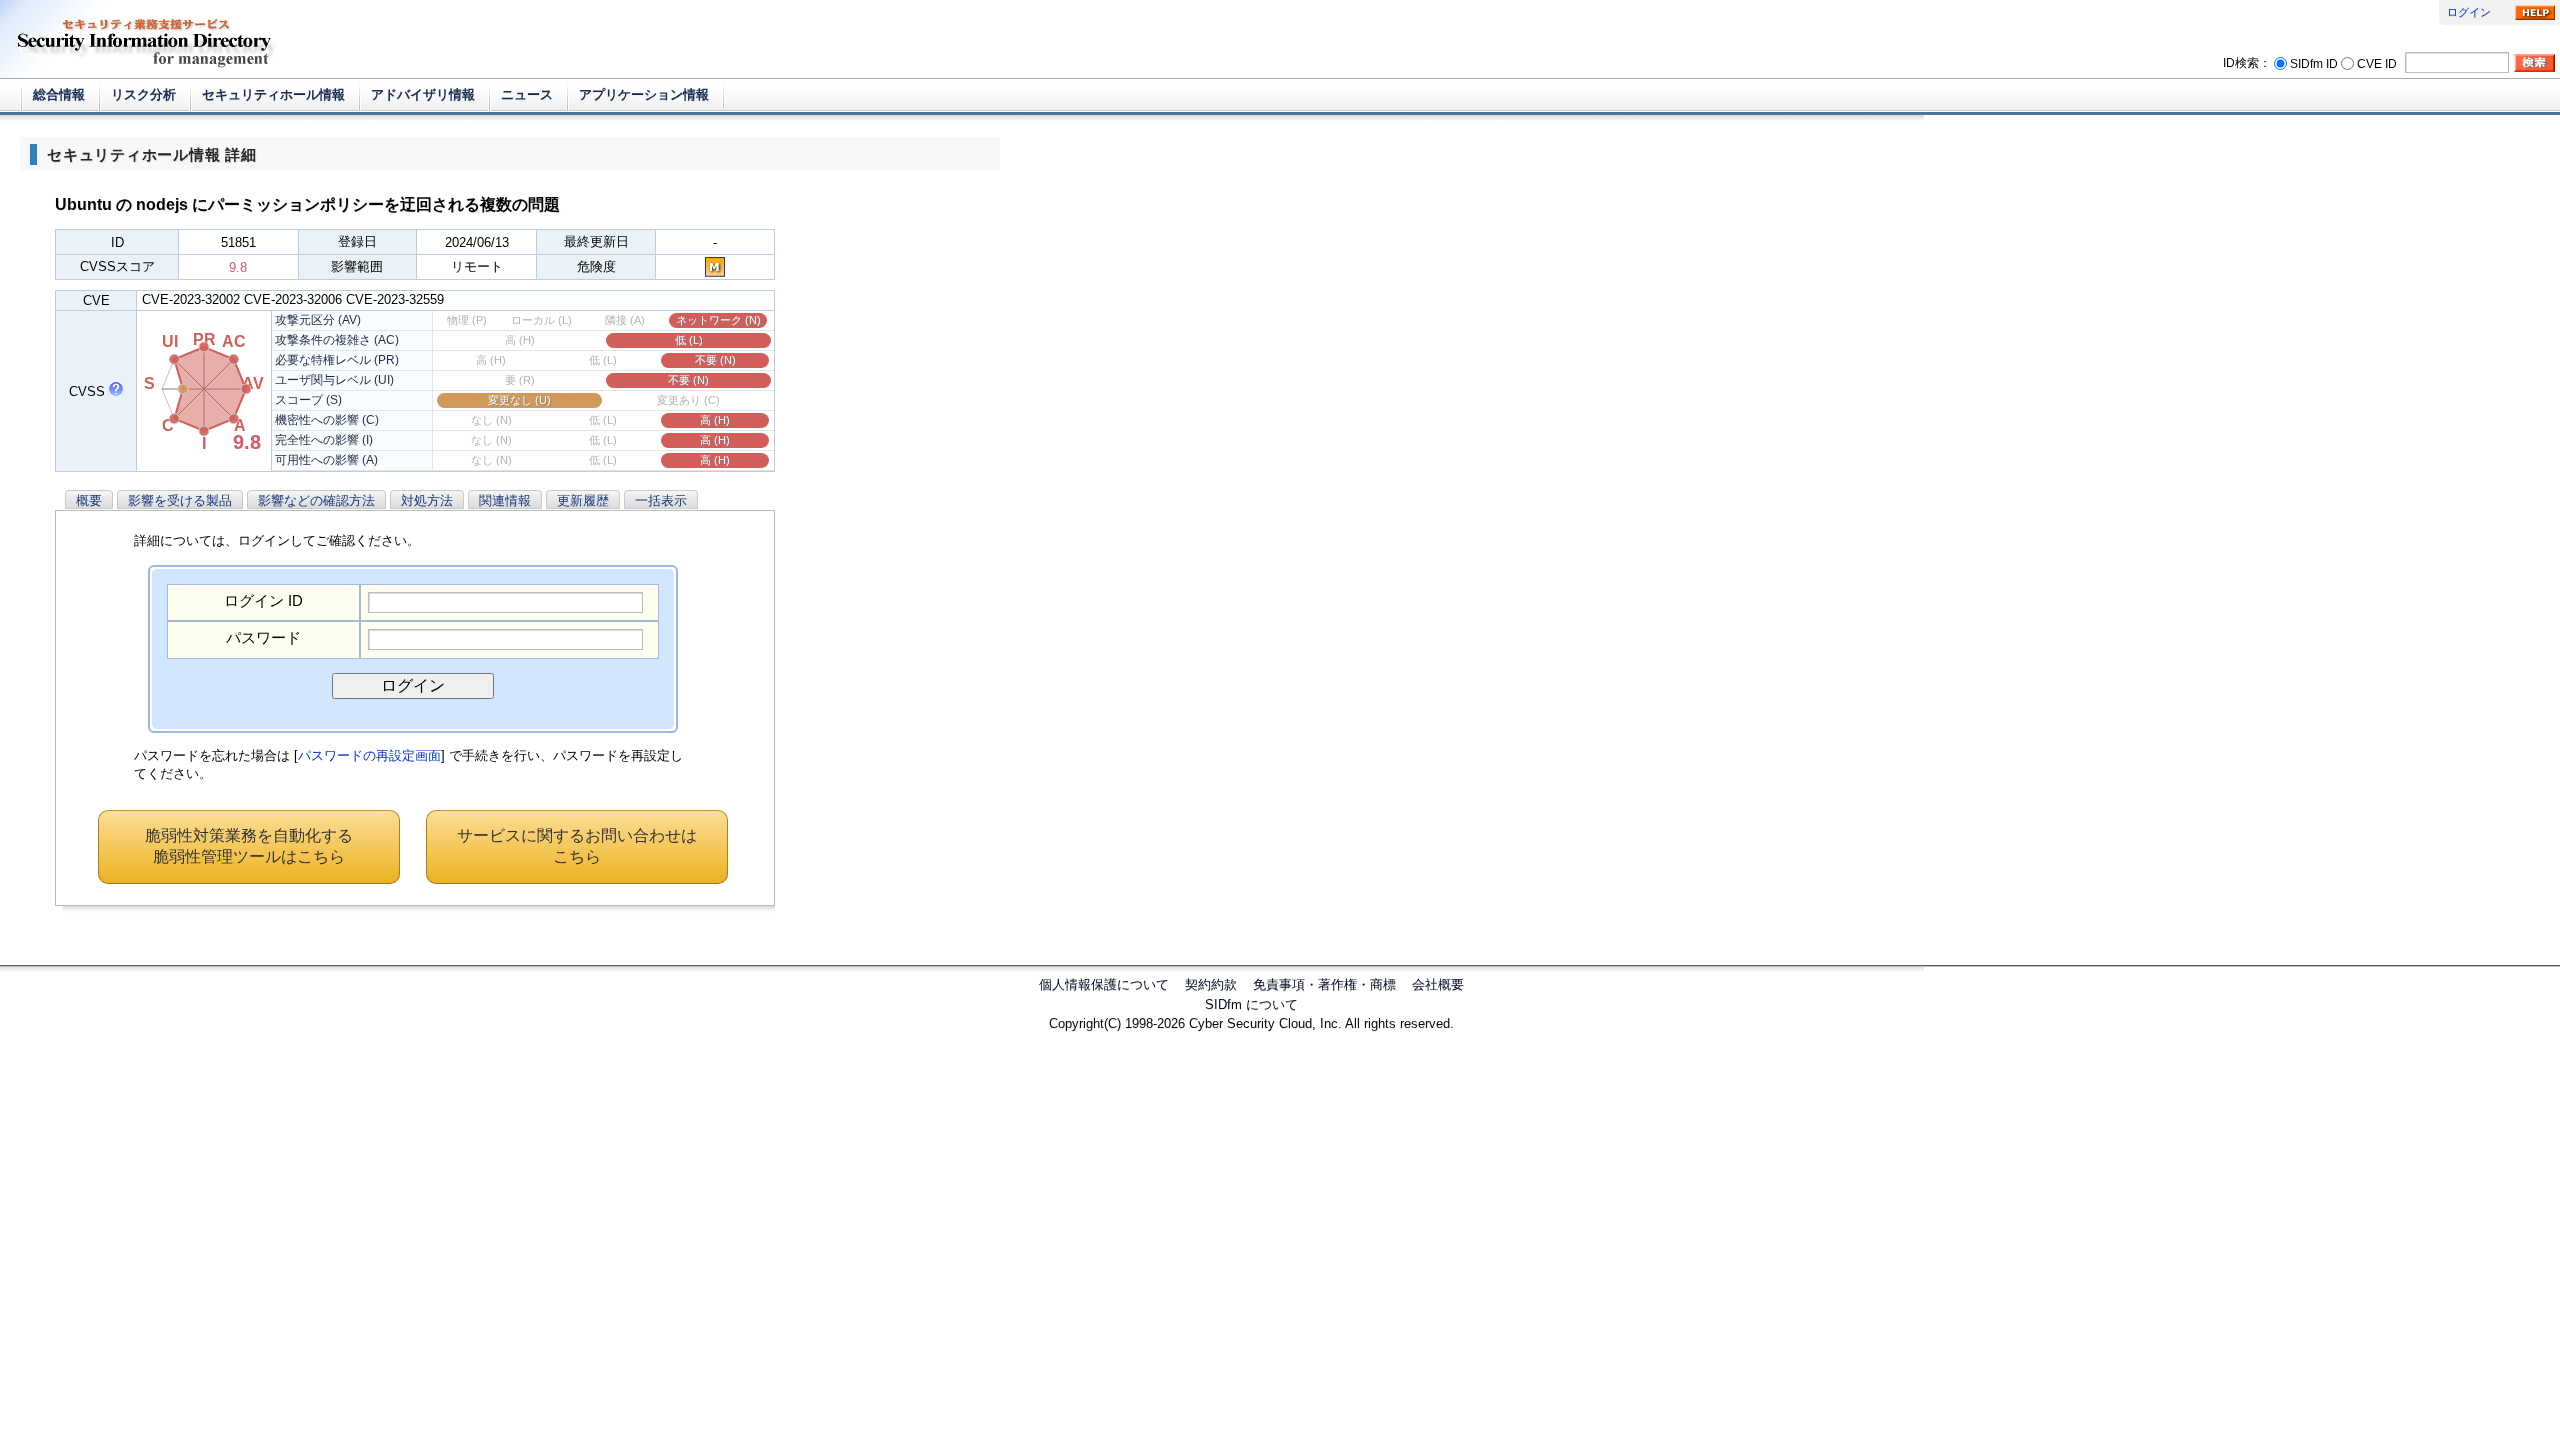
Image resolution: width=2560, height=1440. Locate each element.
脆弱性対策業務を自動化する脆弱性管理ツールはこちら (249, 846)
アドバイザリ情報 (423, 94)
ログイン (2469, 12)
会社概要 (1438, 984)
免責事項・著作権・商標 (1324, 984)
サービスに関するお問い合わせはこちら (577, 846)
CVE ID (2377, 63)
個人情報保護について (1104, 984)
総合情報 (59, 94)
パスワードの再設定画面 (369, 755)
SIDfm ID (2314, 63)
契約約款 (1211, 984)
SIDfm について (1251, 1004)
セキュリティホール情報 (273, 94)
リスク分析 (143, 94)
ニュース (527, 94)
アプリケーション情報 (644, 94)
